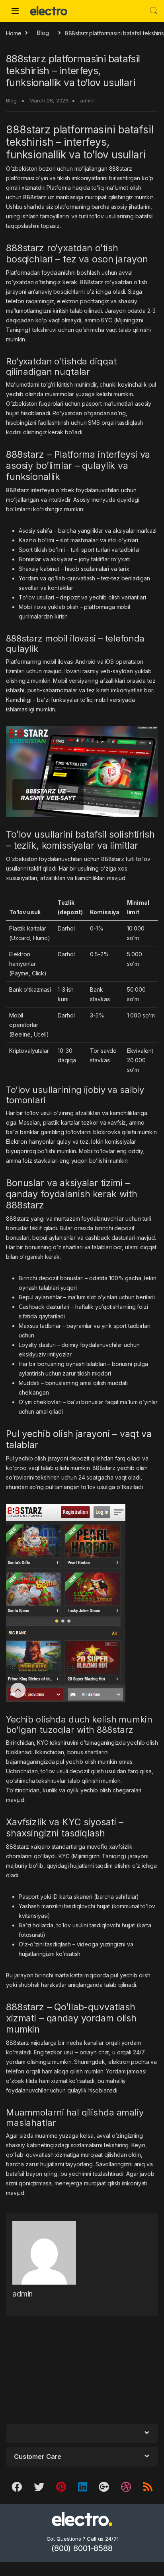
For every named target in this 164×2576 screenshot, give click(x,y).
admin (87, 100)
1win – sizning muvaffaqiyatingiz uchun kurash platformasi (127, 2361)
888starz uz (38, 197)
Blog (43, 33)
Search (154, 11)
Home (14, 33)
